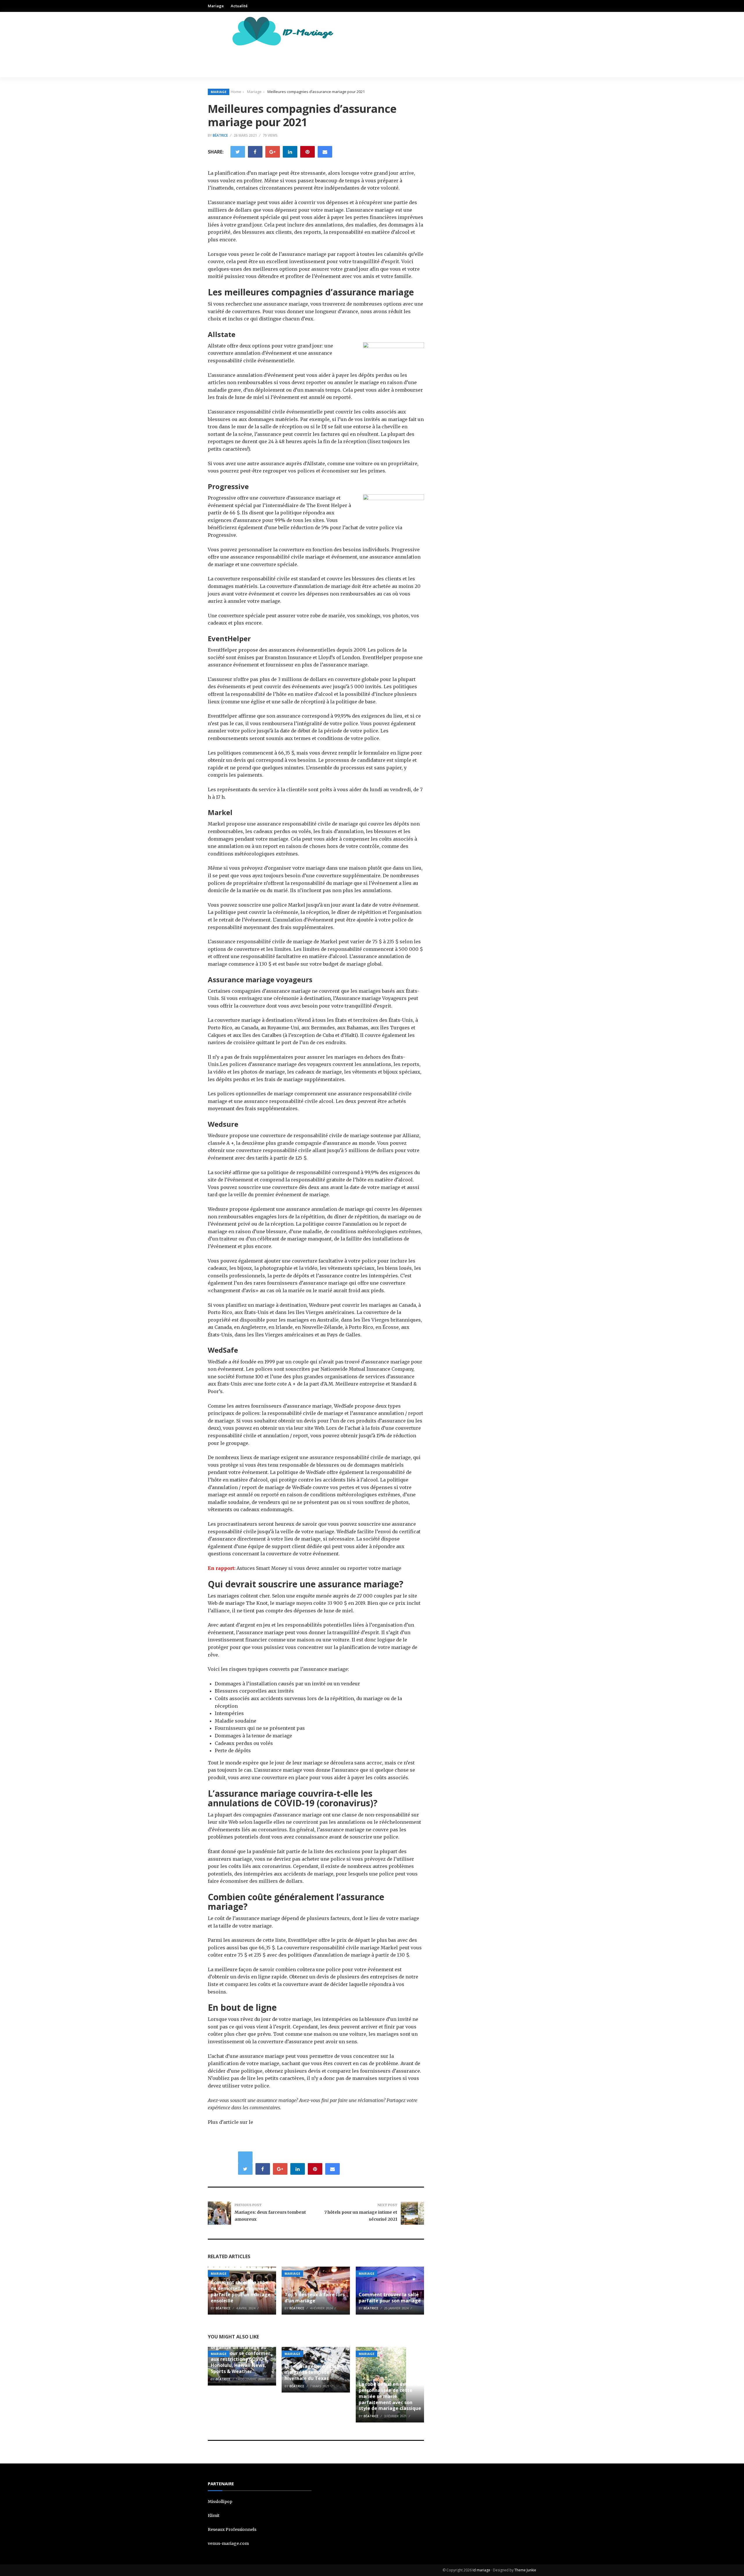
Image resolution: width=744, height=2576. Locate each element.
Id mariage (481, 2570)
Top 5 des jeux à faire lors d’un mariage (315, 2298)
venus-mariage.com (228, 2543)
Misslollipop (220, 2502)
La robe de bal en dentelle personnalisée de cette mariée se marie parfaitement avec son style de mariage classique (390, 2396)
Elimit (214, 2516)
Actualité (239, 6)
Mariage (216, 6)
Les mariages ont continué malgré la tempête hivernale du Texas (316, 2372)
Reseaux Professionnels (232, 2529)
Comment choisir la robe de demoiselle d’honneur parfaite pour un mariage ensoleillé (241, 2291)
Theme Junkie (525, 2570)
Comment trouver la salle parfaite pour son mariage (390, 2298)
